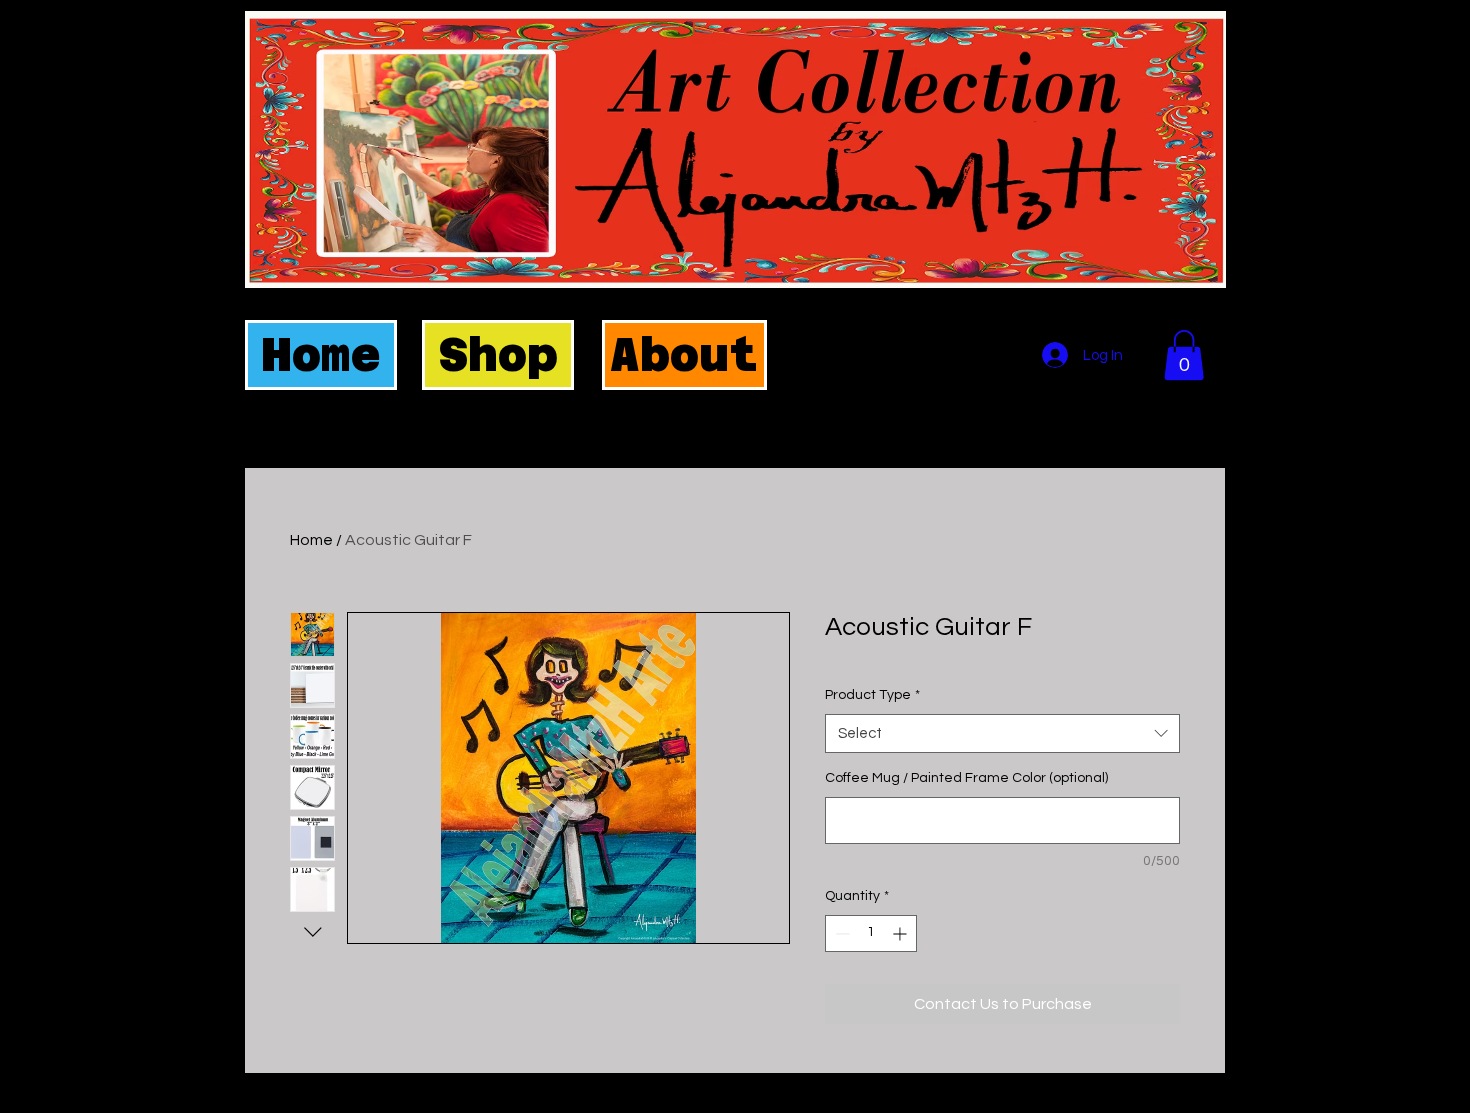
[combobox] (1002, 733)
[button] (1184, 355)
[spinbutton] (871, 933)
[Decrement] (840, 933)
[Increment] (901, 933)
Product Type (872, 695)
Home (311, 540)
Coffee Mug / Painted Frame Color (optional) (966, 778)
